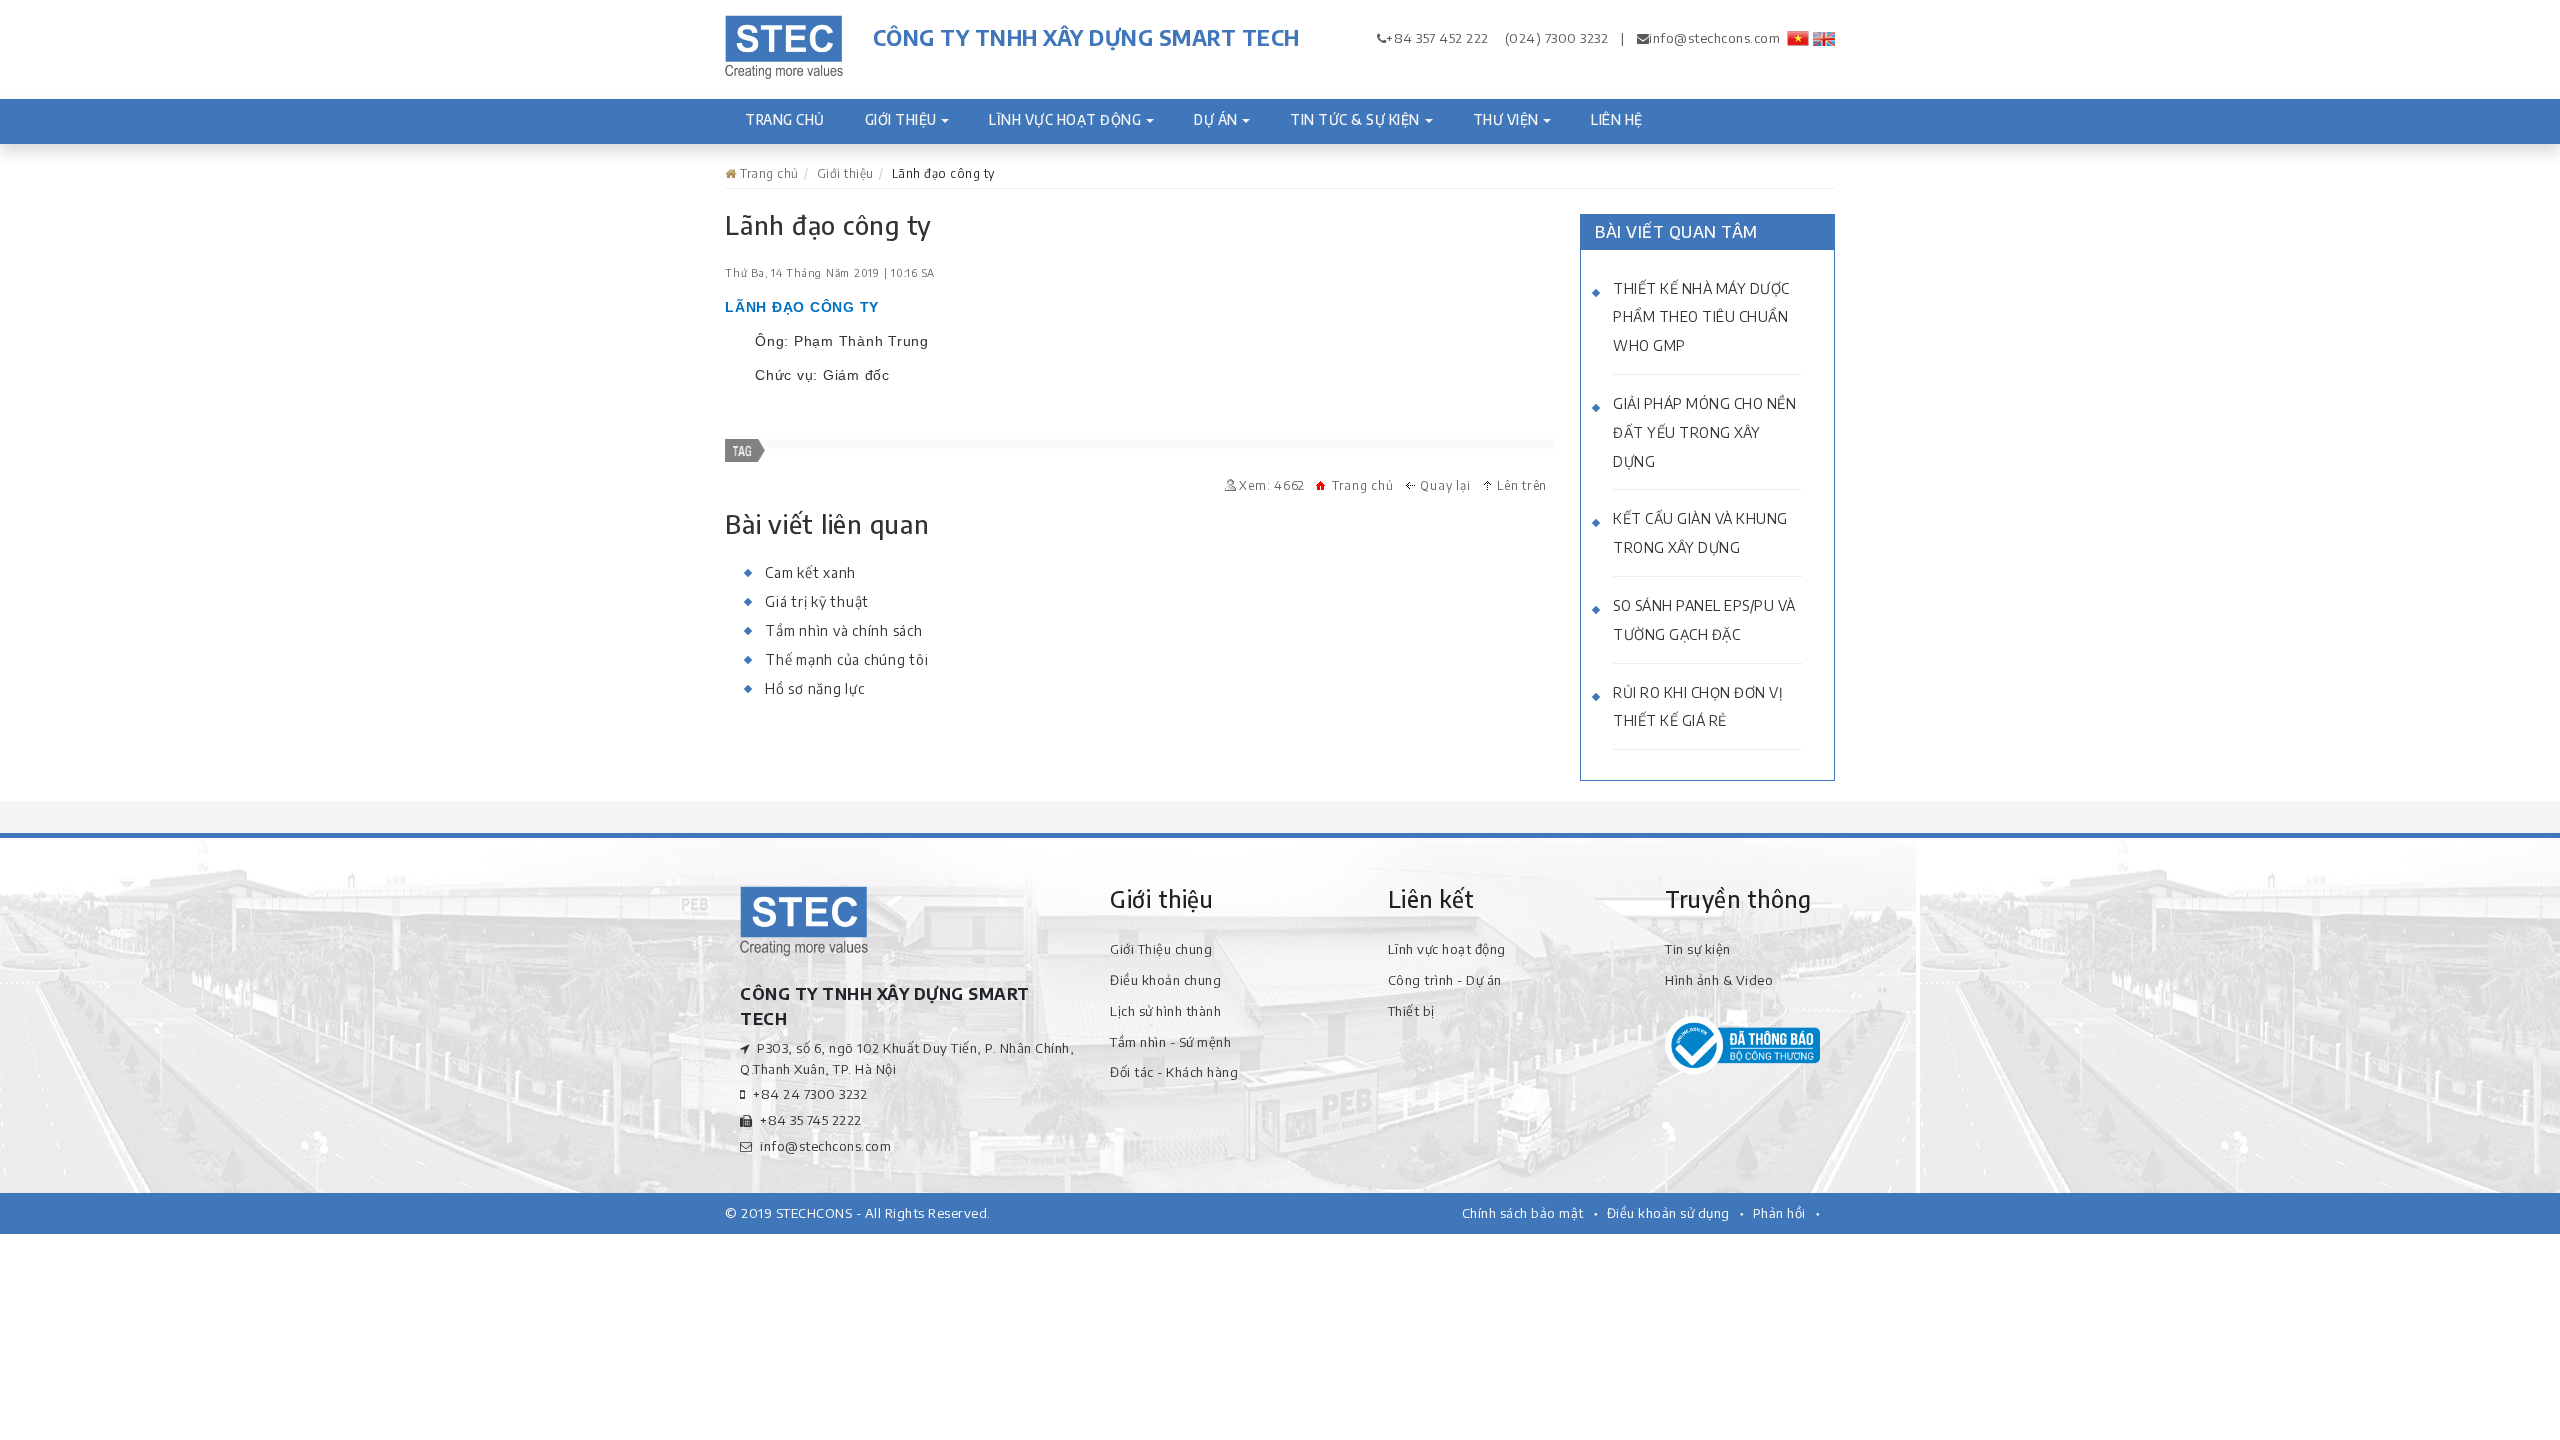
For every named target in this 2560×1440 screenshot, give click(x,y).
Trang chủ (795, 119)
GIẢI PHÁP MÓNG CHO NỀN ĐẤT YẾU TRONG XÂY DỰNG (1704, 432)
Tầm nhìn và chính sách (844, 630)
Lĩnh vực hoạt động (1065, 119)
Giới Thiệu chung (1161, 949)
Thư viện (1506, 119)
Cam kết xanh (810, 572)
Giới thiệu (901, 119)
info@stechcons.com (1714, 38)
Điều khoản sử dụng (1668, 1213)
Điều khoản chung (1165, 980)
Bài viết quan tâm (1676, 232)
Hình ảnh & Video (1719, 980)
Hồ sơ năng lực (815, 688)
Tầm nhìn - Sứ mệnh (1170, 1042)
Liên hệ (1617, 119)
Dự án (1216, 119)
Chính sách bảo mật (1523, 1213)
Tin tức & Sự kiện (1355, 119)
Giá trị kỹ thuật (817, 601)
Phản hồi (1779, 1213)
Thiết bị (1411, 1011)
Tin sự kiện (1698, 949)
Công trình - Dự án (1445, 980)
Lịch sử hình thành (1165, 1011)
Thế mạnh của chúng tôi (847, 659)
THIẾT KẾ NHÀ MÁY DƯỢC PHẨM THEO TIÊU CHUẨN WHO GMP (1701, 317)
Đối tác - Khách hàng (1174, 1072)
